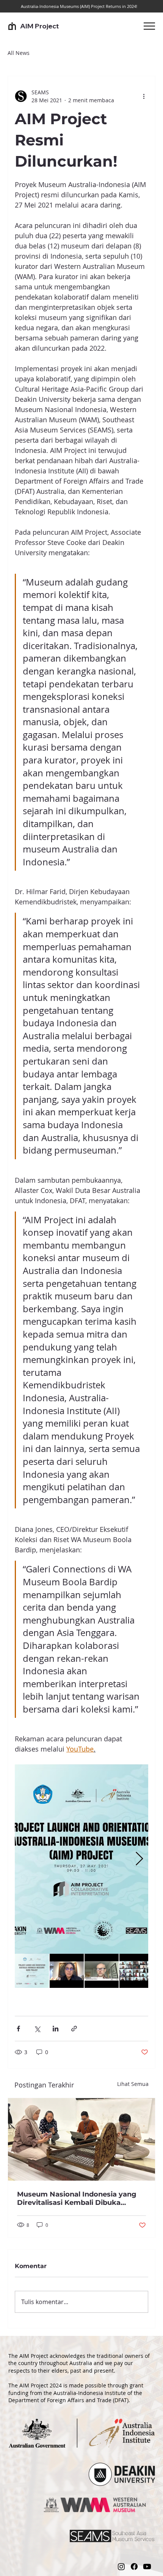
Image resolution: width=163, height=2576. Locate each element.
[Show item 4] (136, 1971)
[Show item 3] (102, 1971)
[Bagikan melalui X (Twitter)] (37, 2029)
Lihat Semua (133, 2084)
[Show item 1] (32, 1971)
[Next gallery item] (139, 1859)
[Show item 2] (67, 1971)
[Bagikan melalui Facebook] (18, 2029)
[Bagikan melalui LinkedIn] (56, 2029)
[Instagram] (121, 2567)
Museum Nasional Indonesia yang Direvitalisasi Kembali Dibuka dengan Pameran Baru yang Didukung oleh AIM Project (77, 2198)
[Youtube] (147, 2567)
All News (19, 53)
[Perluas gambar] (81, 1859)
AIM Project (39, 26)
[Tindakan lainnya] (144, 96)
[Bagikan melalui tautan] (74, 2029)
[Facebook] (134, 2567)
